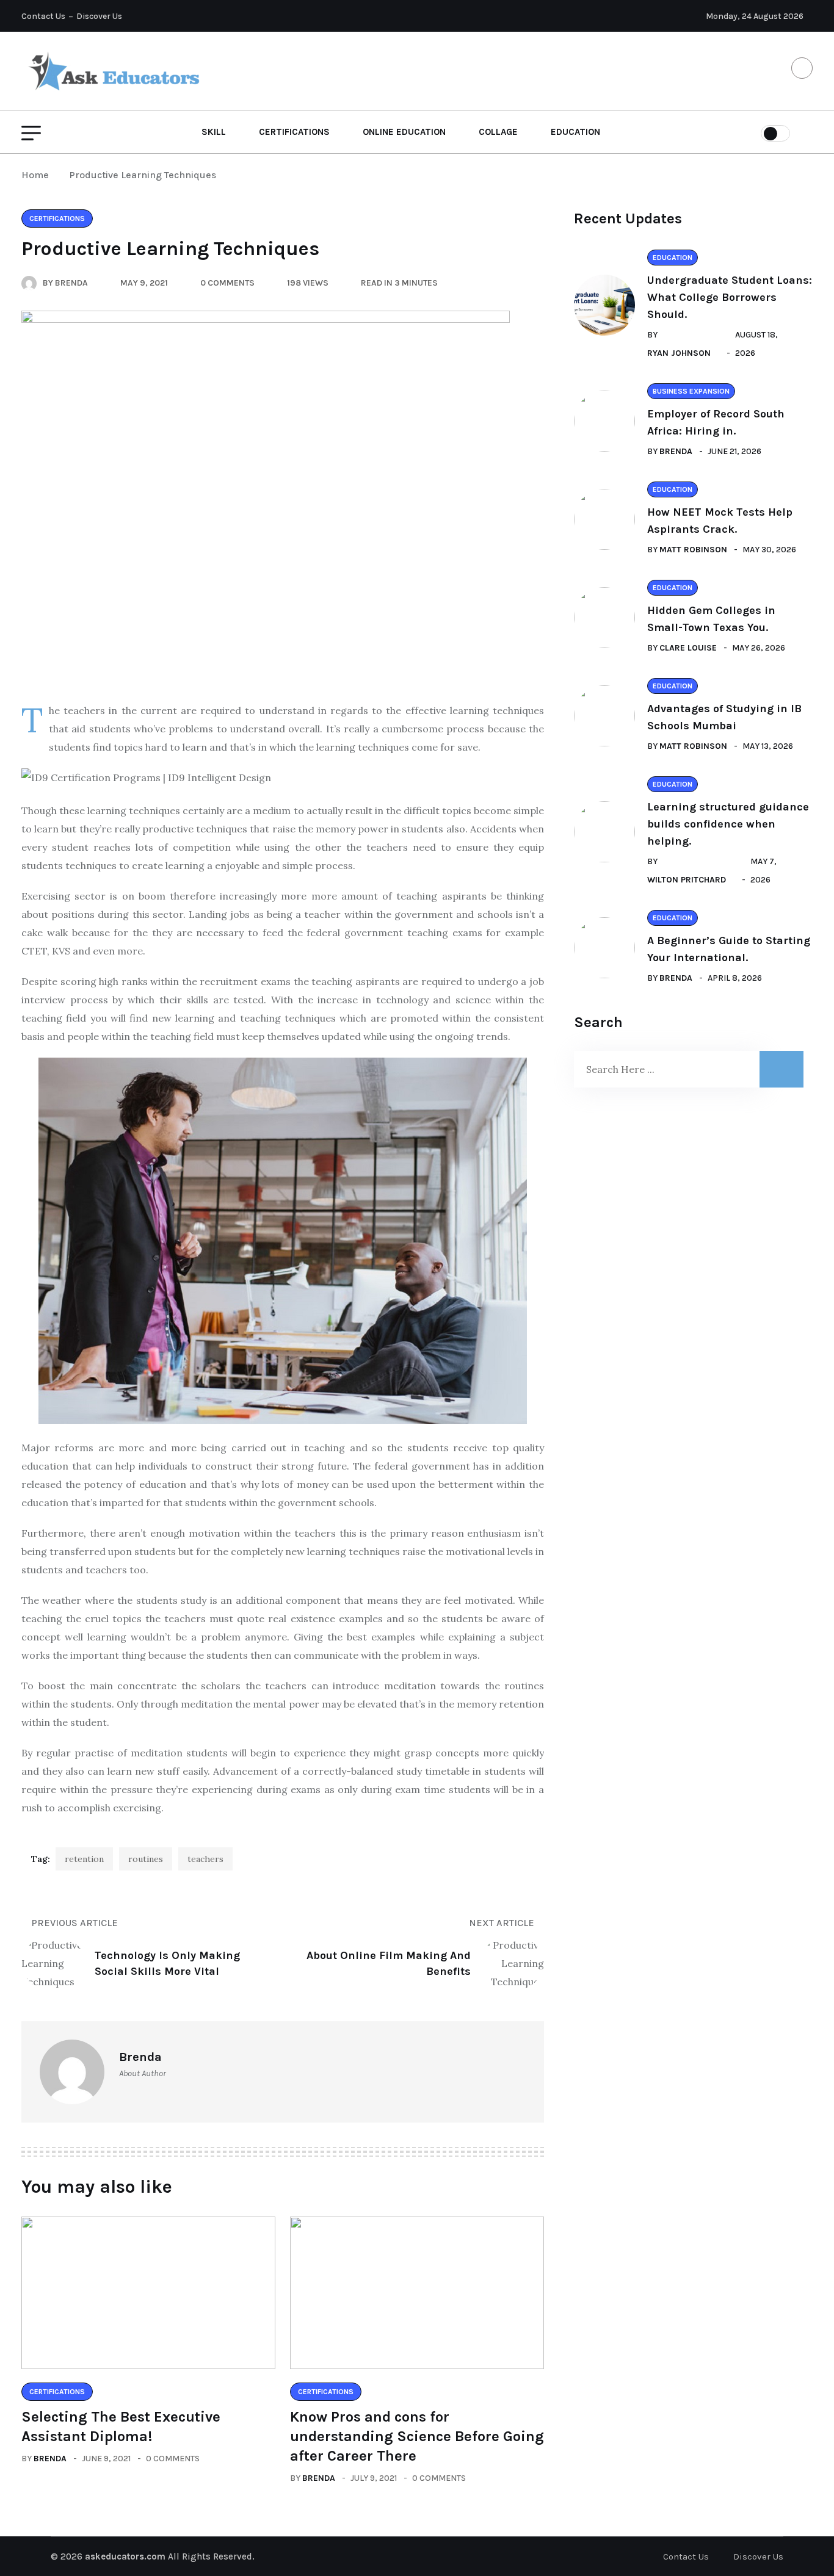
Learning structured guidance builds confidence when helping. (728, 824)
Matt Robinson (693, 550)
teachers (205, 1859)
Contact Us (43, 16)
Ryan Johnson (679, 353)
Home (38, 175)
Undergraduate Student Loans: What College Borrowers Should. (730, 297)
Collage (498, 132)
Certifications (294, 132)
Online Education (404, 132)
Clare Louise (688, 648)
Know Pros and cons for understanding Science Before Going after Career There (417, 2436)
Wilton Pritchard (687, 880)
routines (146, 1859)
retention (84, 1859)
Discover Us (99, 16)
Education (575, 132)
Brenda (50, 2459)
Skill (214, 132)
